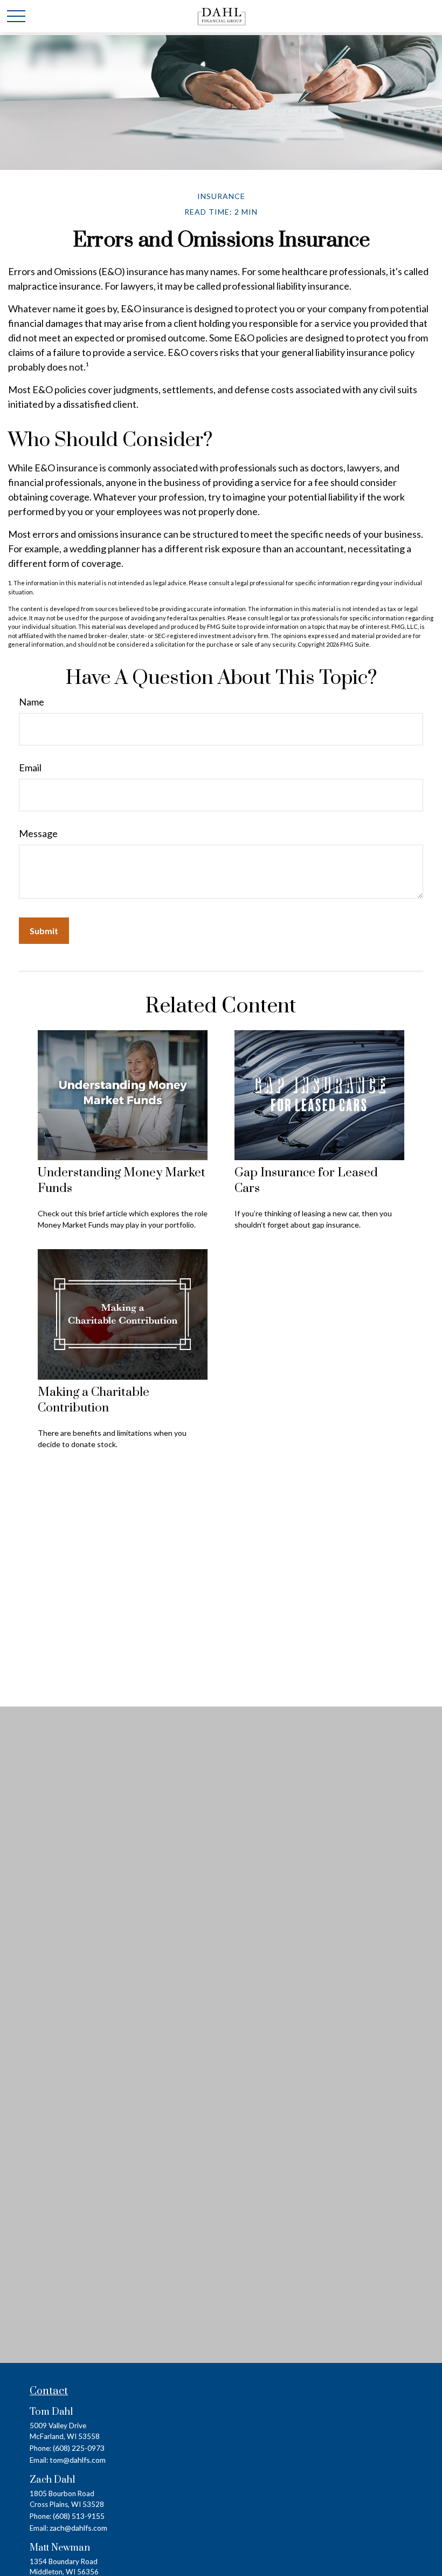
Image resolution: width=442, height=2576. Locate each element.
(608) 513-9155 (79, 2516)
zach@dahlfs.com (78, 2528)
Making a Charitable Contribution (94, 1400)
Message (38, 833)
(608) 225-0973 (79, 2448)
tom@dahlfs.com (78, 2460)
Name (32, 702)
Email (30, 768)
